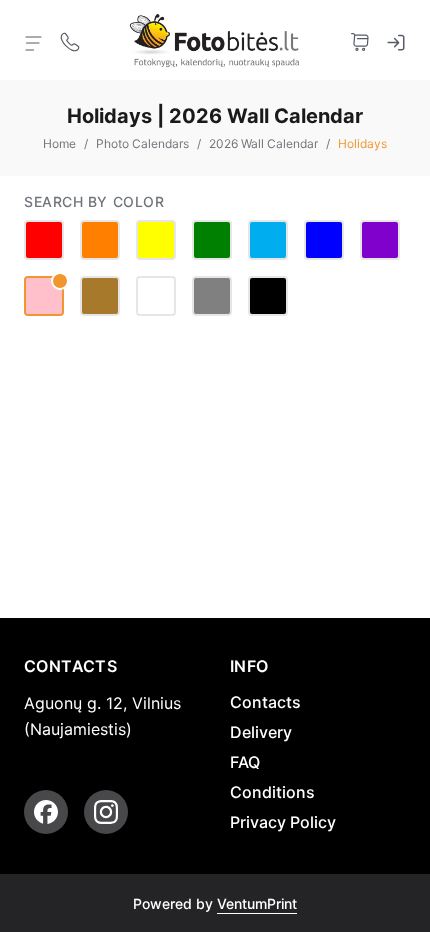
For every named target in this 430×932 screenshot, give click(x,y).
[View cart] (360, 40)
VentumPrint (257, 903)
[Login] (396, 40)
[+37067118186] (70, 40)
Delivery (261, 732)
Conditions (272, 792)
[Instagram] (106, 812)
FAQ (245, 762)
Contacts (265, 702)
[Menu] (34, 42)
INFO (249, 666)
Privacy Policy (283, 822)
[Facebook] (46, 812)
